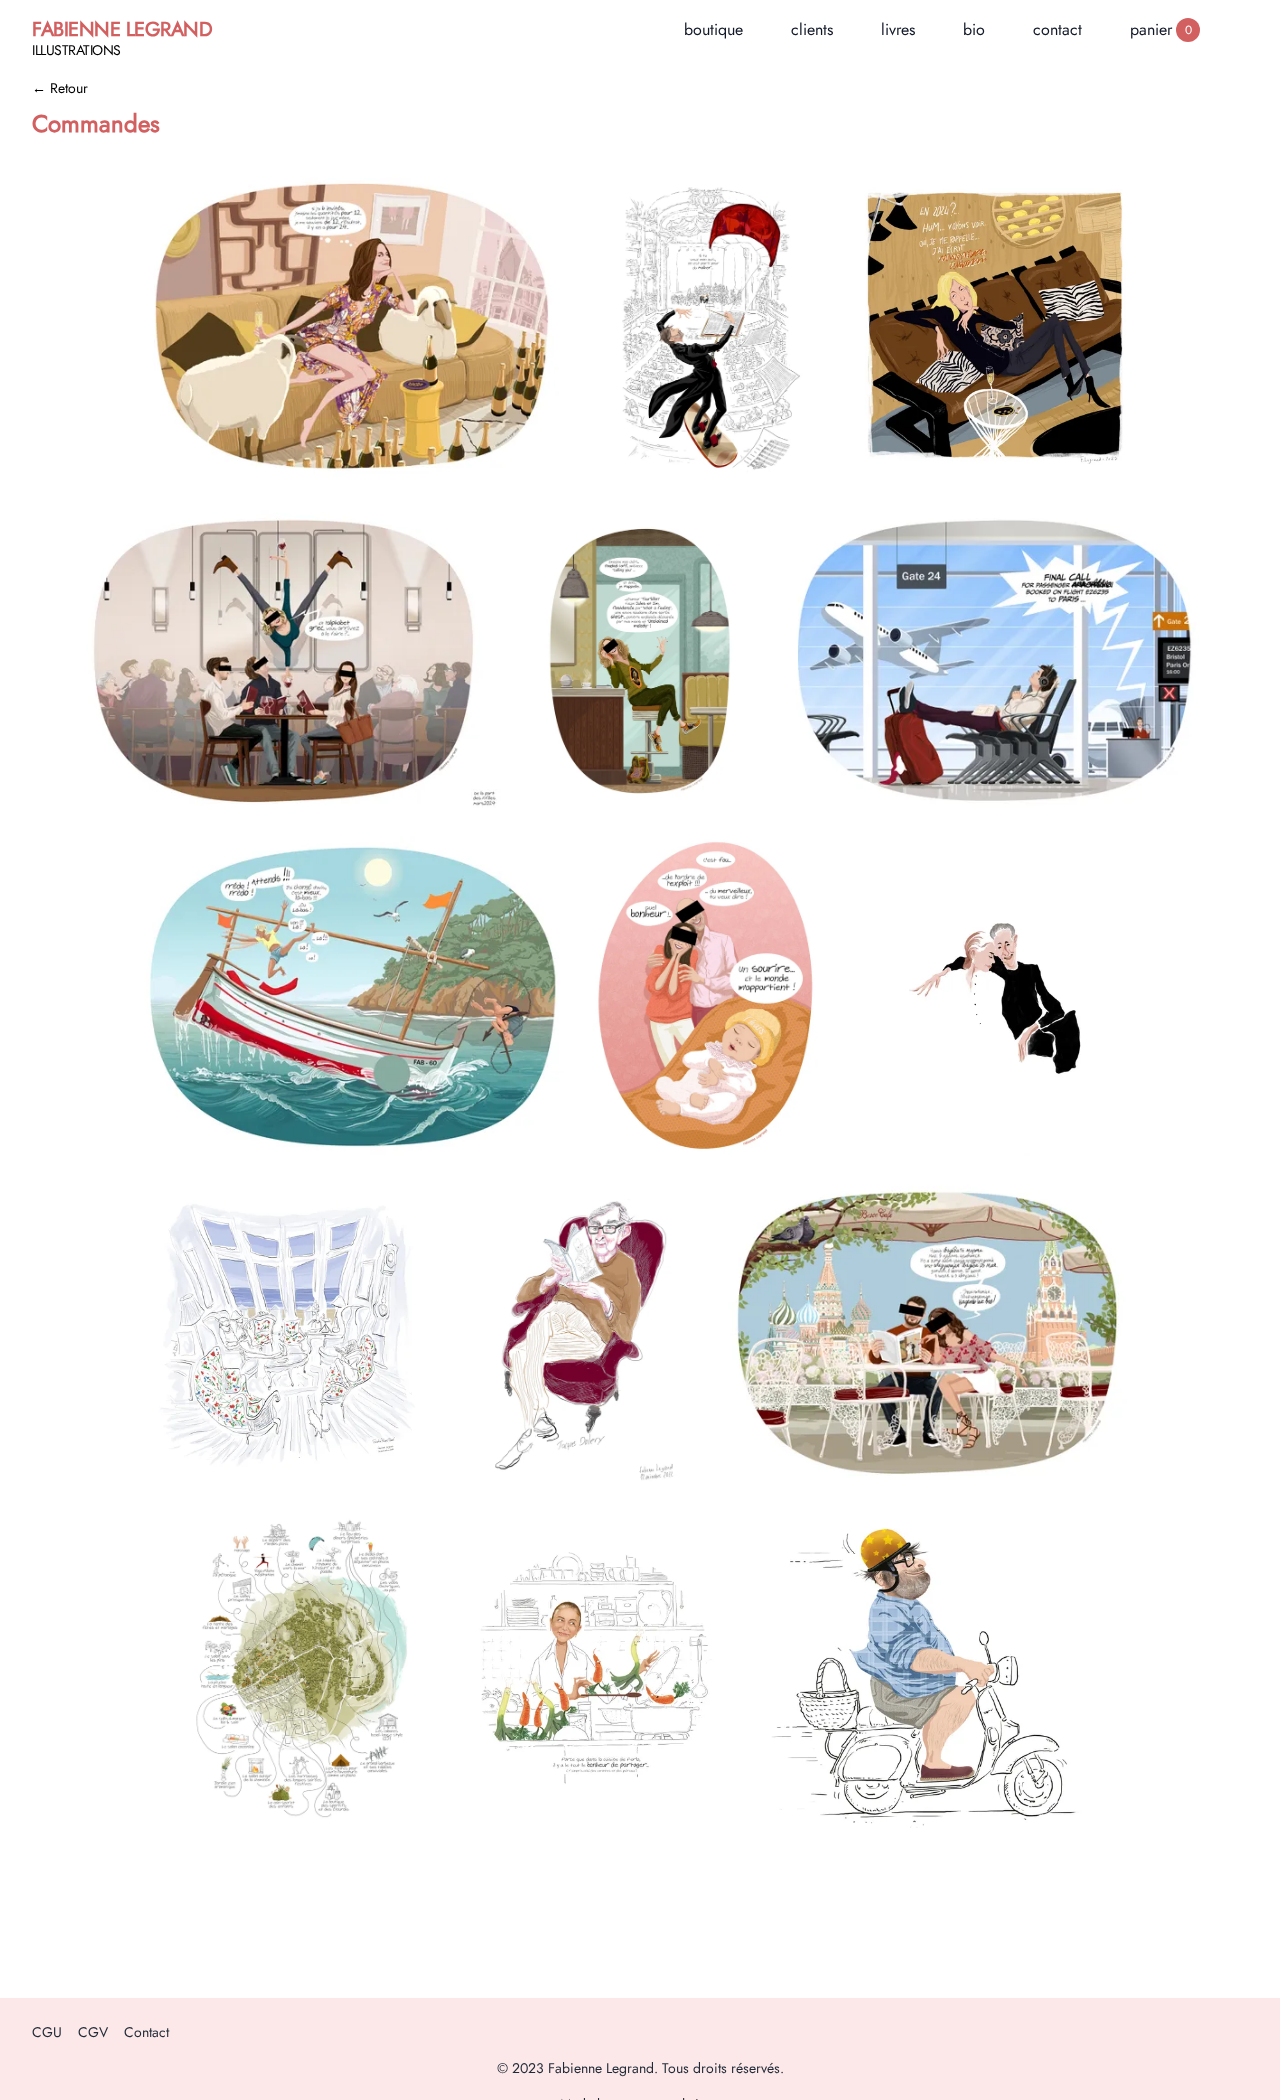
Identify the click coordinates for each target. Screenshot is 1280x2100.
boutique (713, 29)
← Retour (60, 88)
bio (974, 29)
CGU (47, 2032)
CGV (93, 2032)
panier (1161, 29)
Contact (146, 2032)
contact (1057, 29)
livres (898, 29)
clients (812, 29)
